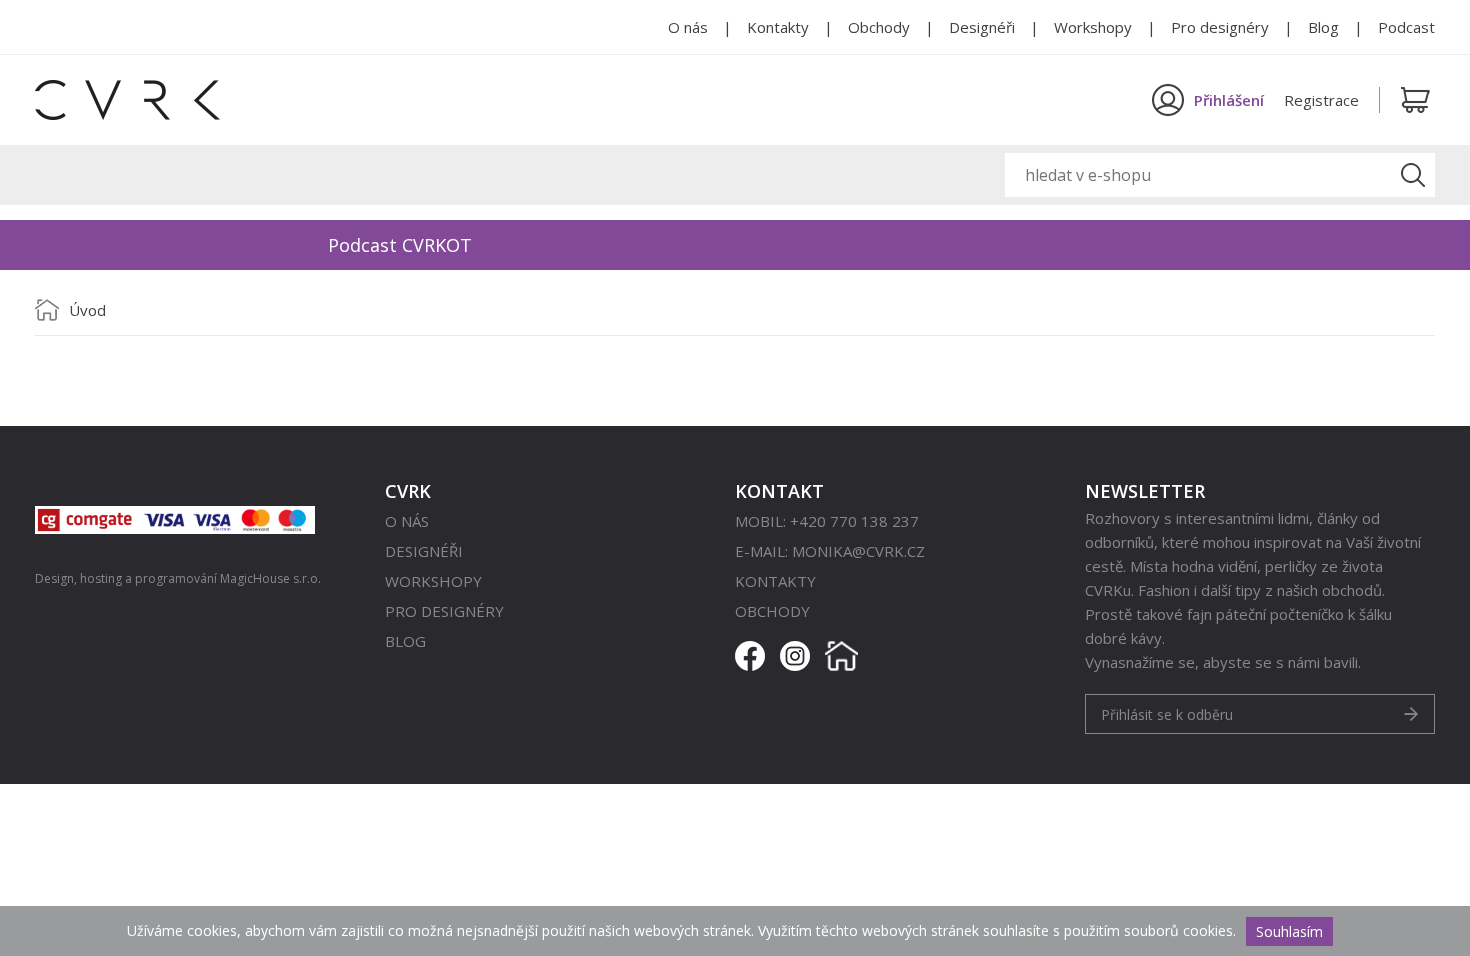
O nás (688, 27)
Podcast (1406, 27)
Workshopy (1093, 27)
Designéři (982, 27)
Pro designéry (1220, 27)
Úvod (87, 310)
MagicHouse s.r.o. (270, 578)
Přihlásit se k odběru (1167, 714)
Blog (1323, 27)
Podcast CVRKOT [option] (400, 245)
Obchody (879, 27)
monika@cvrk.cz (858, 551)
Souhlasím (1289, 931)
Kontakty (778, 27)
